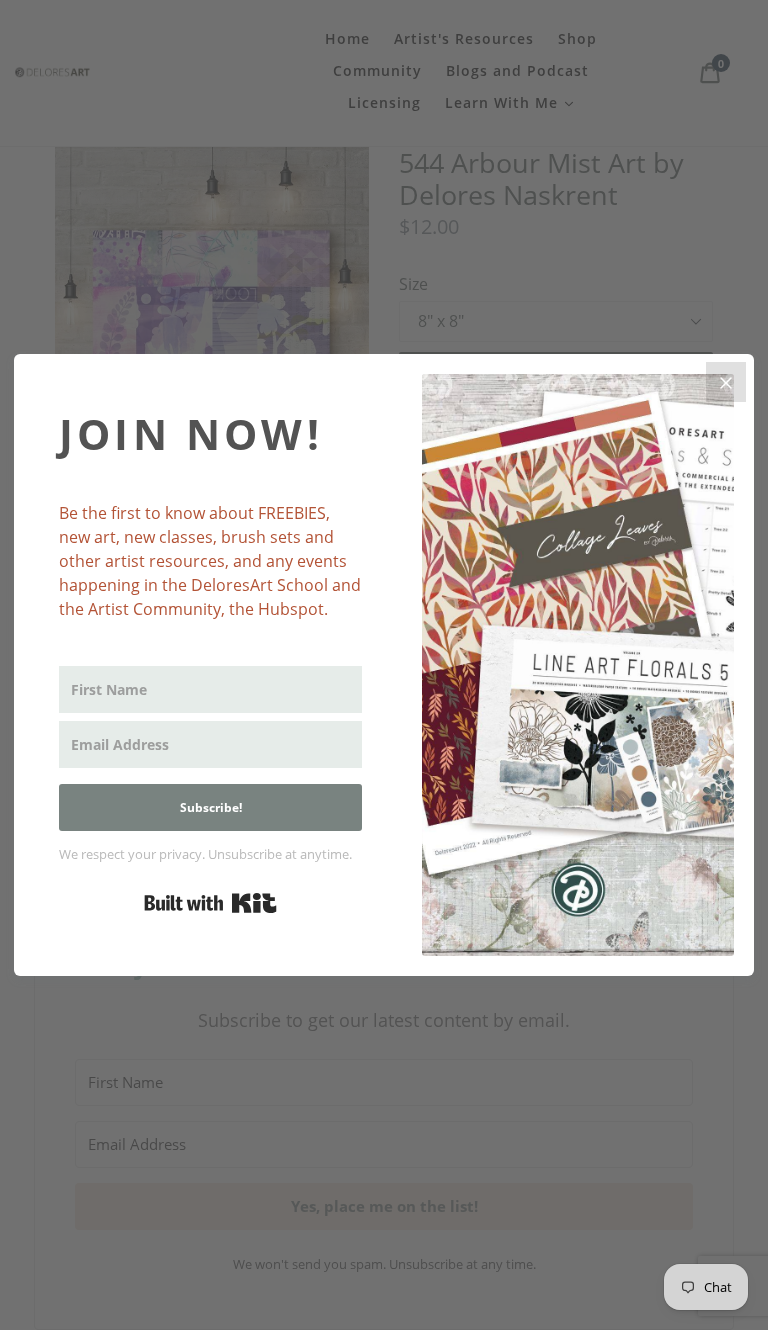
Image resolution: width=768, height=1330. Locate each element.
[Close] (726, 382)
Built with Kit (210, 903)
